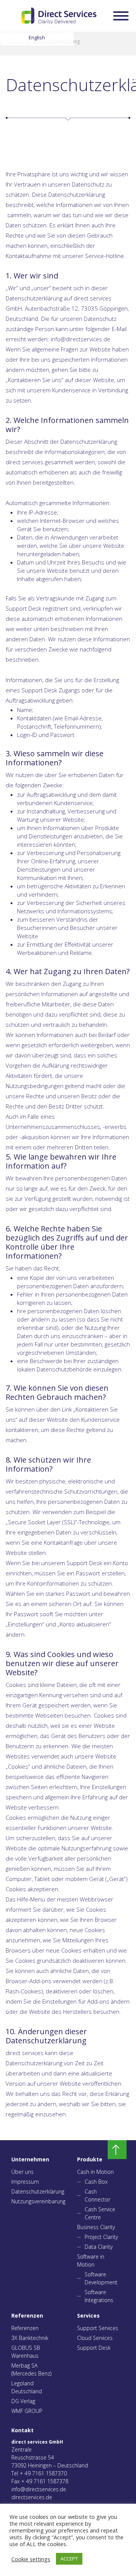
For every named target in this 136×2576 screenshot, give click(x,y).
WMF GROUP (27, 2411)
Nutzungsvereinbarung (33, 2201)
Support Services (98, 2328)
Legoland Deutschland (27, 2387)
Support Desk (94, 2348)
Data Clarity (99, 2247)
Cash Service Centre (100, 2213)
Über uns (22, 2172)
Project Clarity (101, 2237)
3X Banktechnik (30, 2338)
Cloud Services (95, 2338)
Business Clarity (96, 2227)
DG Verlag (23, 2401)
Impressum (25, 2182)
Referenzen (25, 2328)
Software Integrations (99, 2296)
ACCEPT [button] (69, 2559)
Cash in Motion (95, 2172)
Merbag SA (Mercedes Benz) (31, 2369)
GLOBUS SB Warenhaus (26, 2352)
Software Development (101, 2278)
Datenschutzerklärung (33, 2191)
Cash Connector (97, 2195)
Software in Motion (91, 2260)
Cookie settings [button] (31, 2559)
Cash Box (96, 2182)
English (37, 37)
